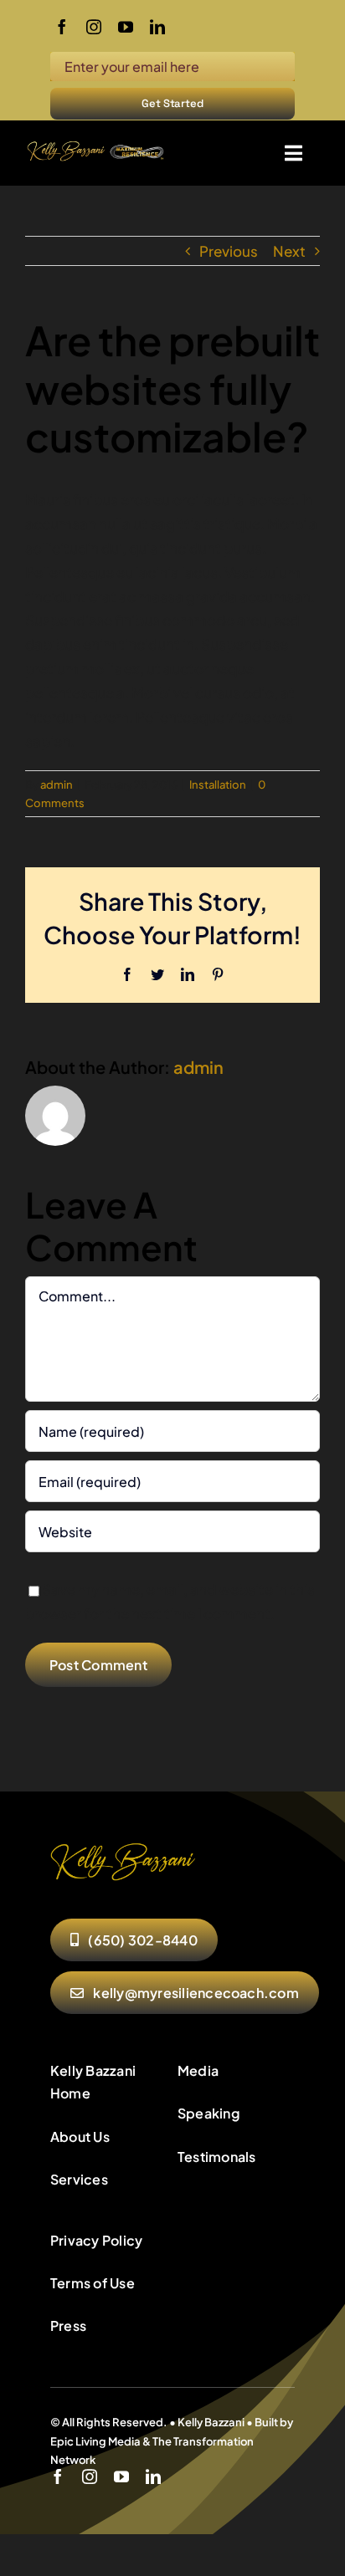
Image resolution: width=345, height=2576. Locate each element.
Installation (218, 785)
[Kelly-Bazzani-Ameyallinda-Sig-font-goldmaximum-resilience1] (96, 146)
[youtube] (126, 27)
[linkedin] (157, 27)
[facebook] (62, 27)
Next (289, 251)
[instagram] (94, 27)
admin (57, 785)
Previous (229, 251)
